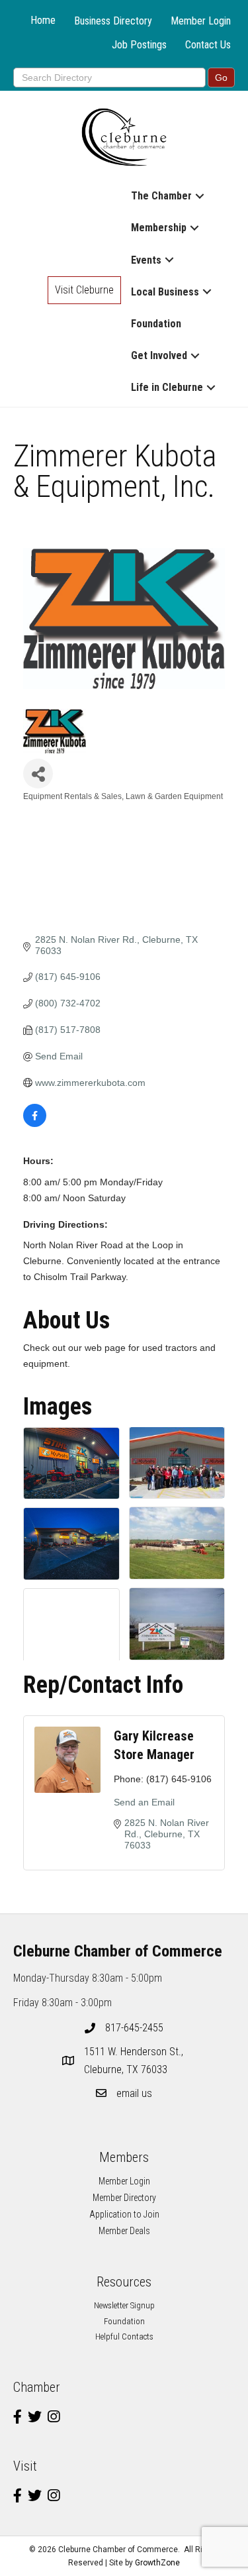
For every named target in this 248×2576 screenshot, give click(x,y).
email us (134, 2093)
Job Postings (139, 45)
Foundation (156, 324)
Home (43, 20)
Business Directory (113, 21)
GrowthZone (157, 2563)
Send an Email (144, 1802)
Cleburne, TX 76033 (135, 2061)
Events (146, 260)
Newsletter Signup (124, 2305)
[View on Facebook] (35, 1124)
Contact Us (208, 45)
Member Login (201, 21)
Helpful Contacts (124, 2336)
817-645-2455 (134, 2028)
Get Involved (159, 355)
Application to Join (124, 2214)
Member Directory (124, 2198)
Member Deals (124, 2231)
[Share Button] (38, 774)
